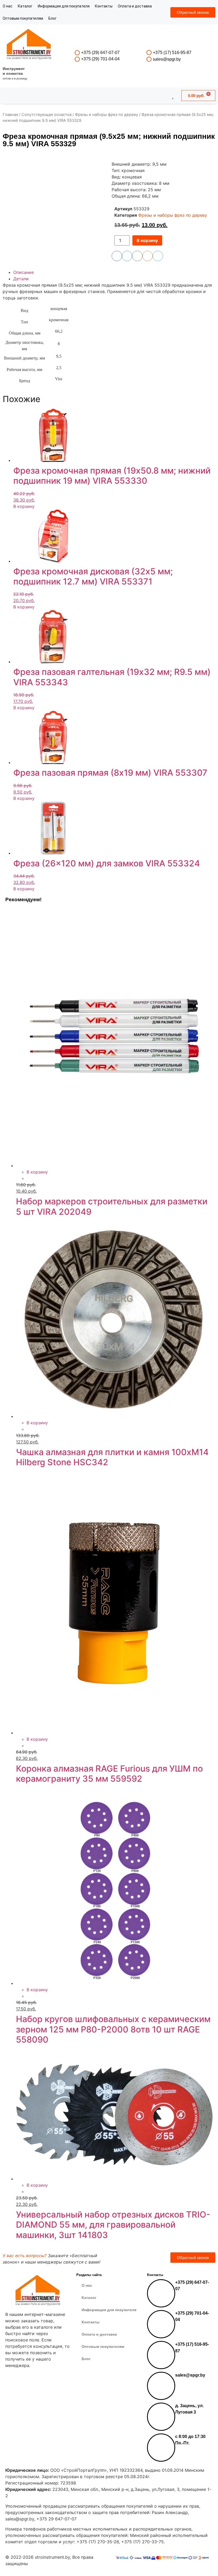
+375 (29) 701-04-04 (100, 59)
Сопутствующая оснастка (47, 115)
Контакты (104, 6)
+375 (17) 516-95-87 (172, 53)
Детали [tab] (21, 279)
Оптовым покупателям (23, 18)
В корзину (147, 240)
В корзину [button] (24, 506)
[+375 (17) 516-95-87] (149, 53)
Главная (10, 115)
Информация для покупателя (64, 6)
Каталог (25, 6)
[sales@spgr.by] (149, 59)
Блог (53, 18)
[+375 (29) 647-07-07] (77, 53)
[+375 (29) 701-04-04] (77, 59)
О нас (8, 6)
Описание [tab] (24, 272)
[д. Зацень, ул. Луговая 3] (161, 2417)
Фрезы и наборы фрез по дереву (106, 115)
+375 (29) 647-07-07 (100, 53)
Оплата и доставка (135, 6)
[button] (165, 239)
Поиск (95, 95)
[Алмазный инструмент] (29, 45)
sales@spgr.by (167, 59)
